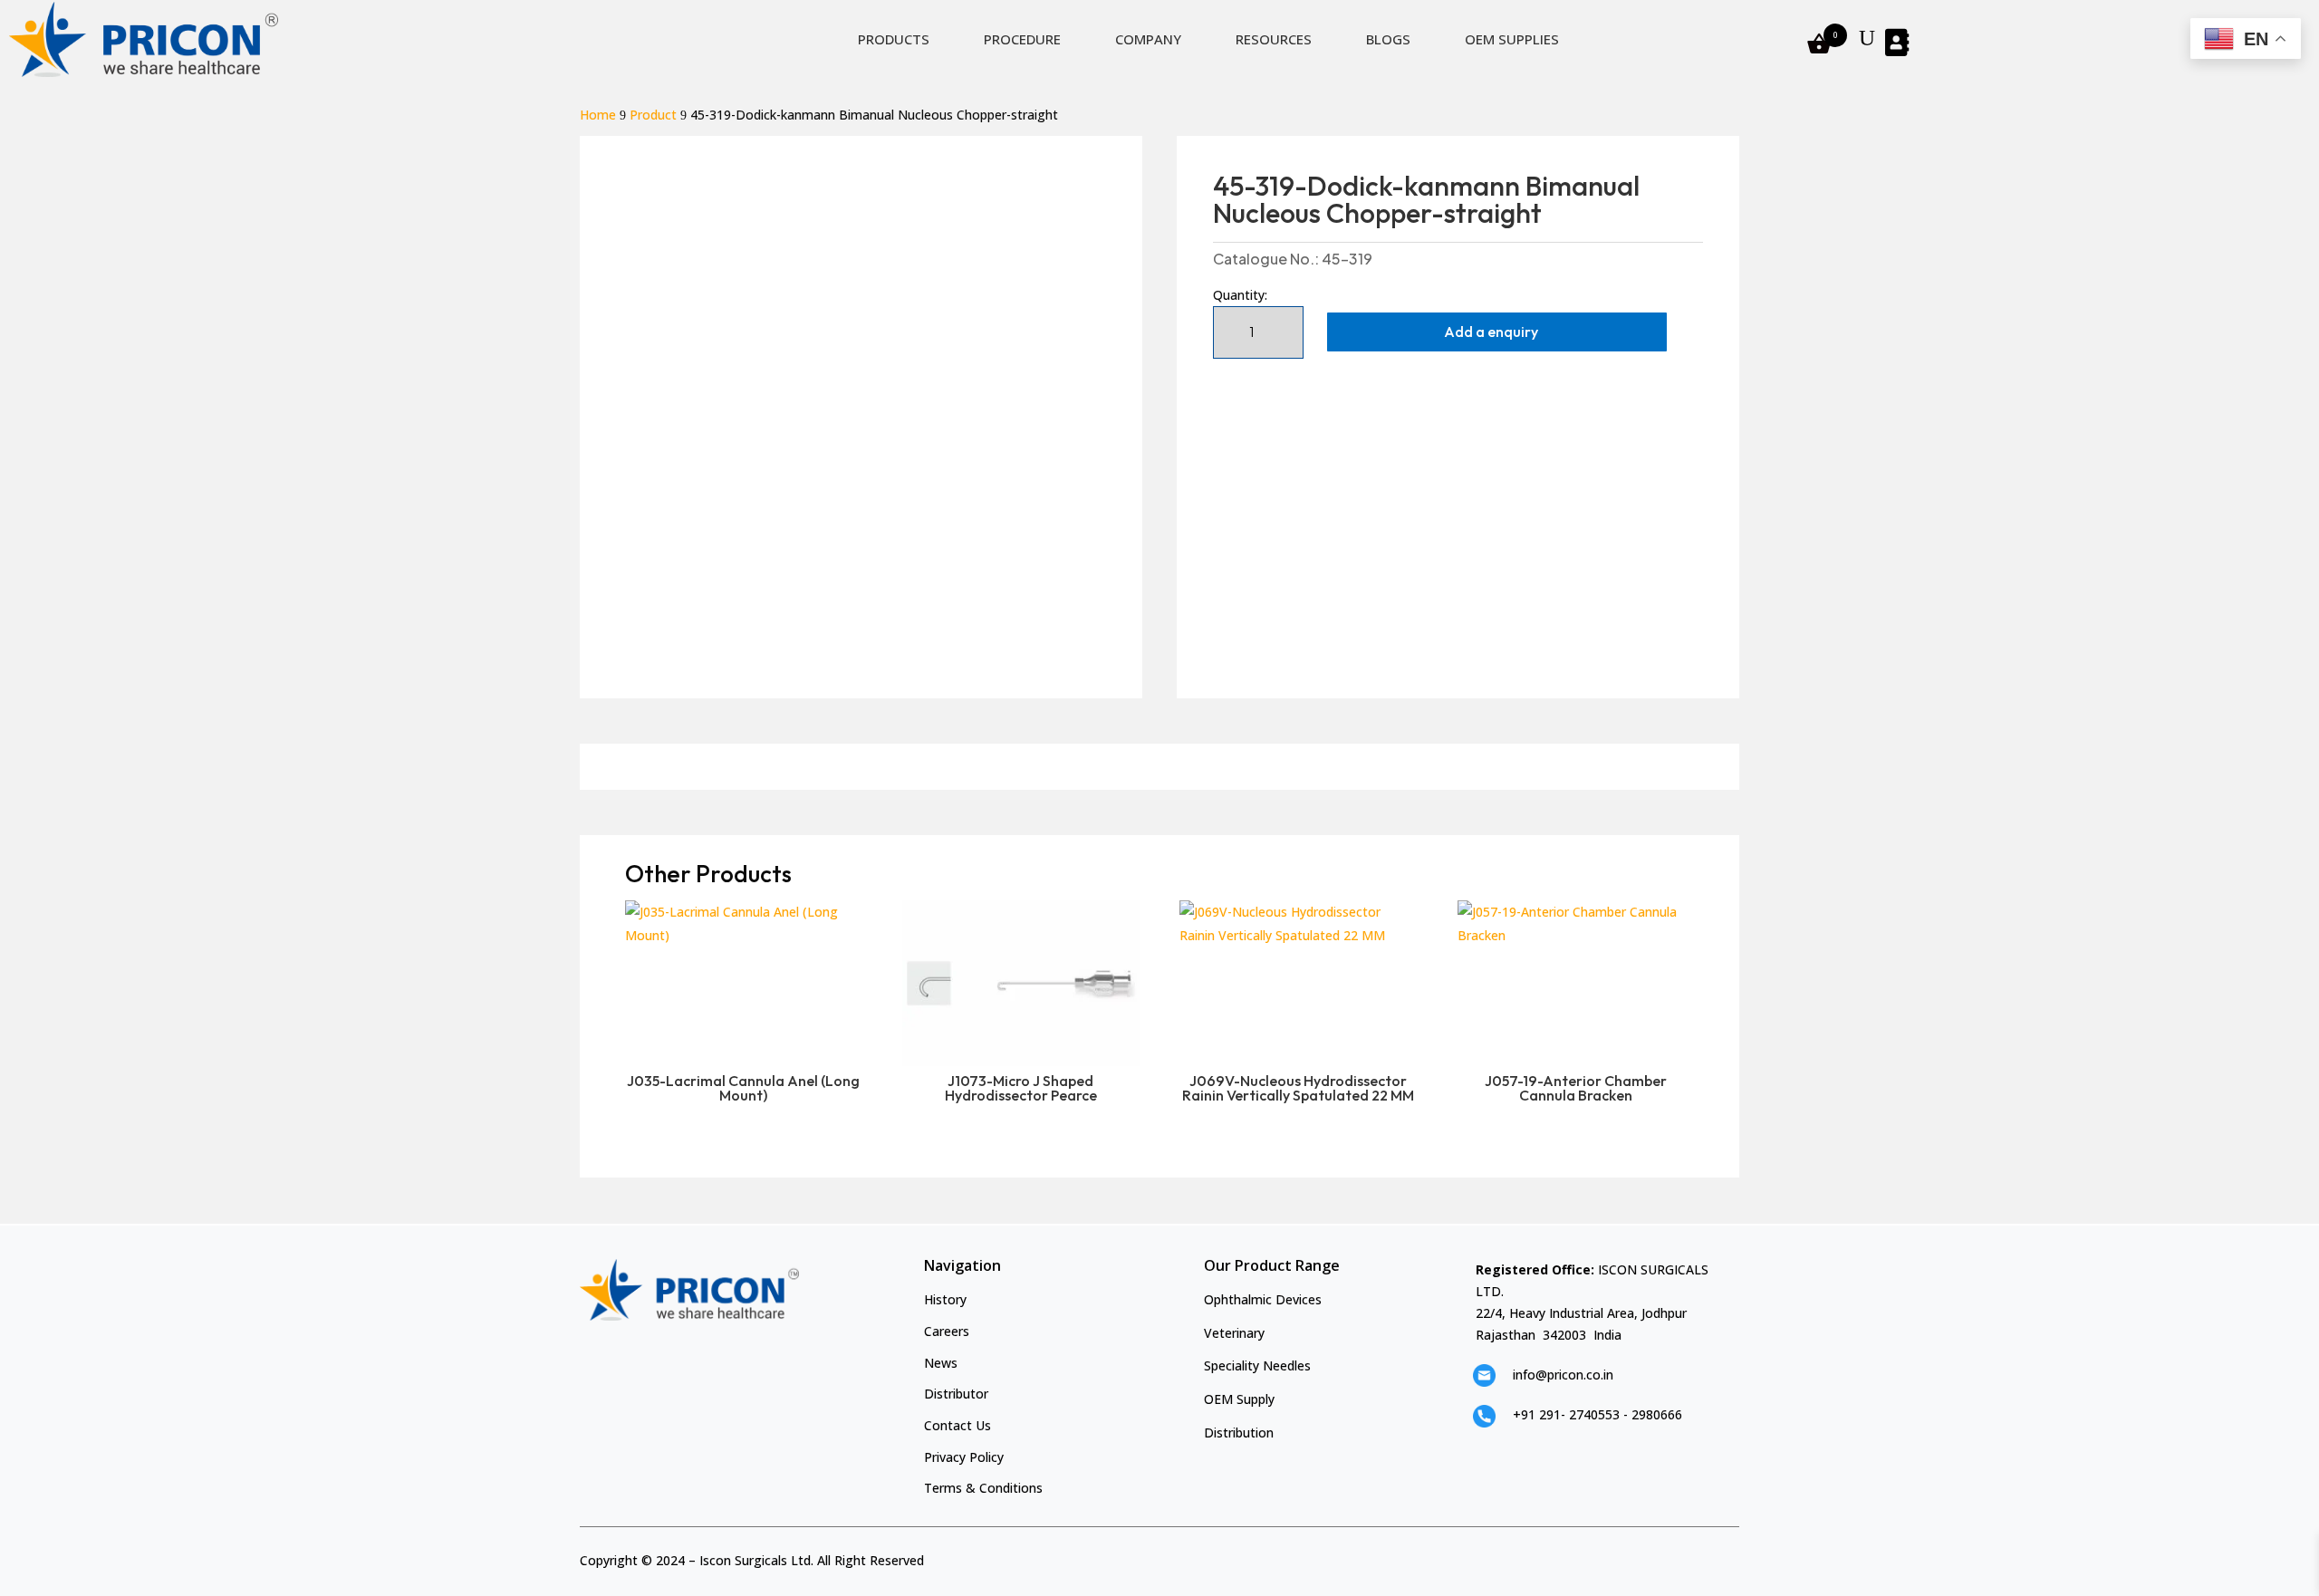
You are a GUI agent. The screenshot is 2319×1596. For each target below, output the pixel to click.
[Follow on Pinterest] (1727, 1557)
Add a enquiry (1491, 332)
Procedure (1022, 39)
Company (1148, 39)
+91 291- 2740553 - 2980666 (1597, 1414)
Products (894, 39)
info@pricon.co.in (1563, 1375)
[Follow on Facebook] (1666, 1557)
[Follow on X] (1697, 1557)
